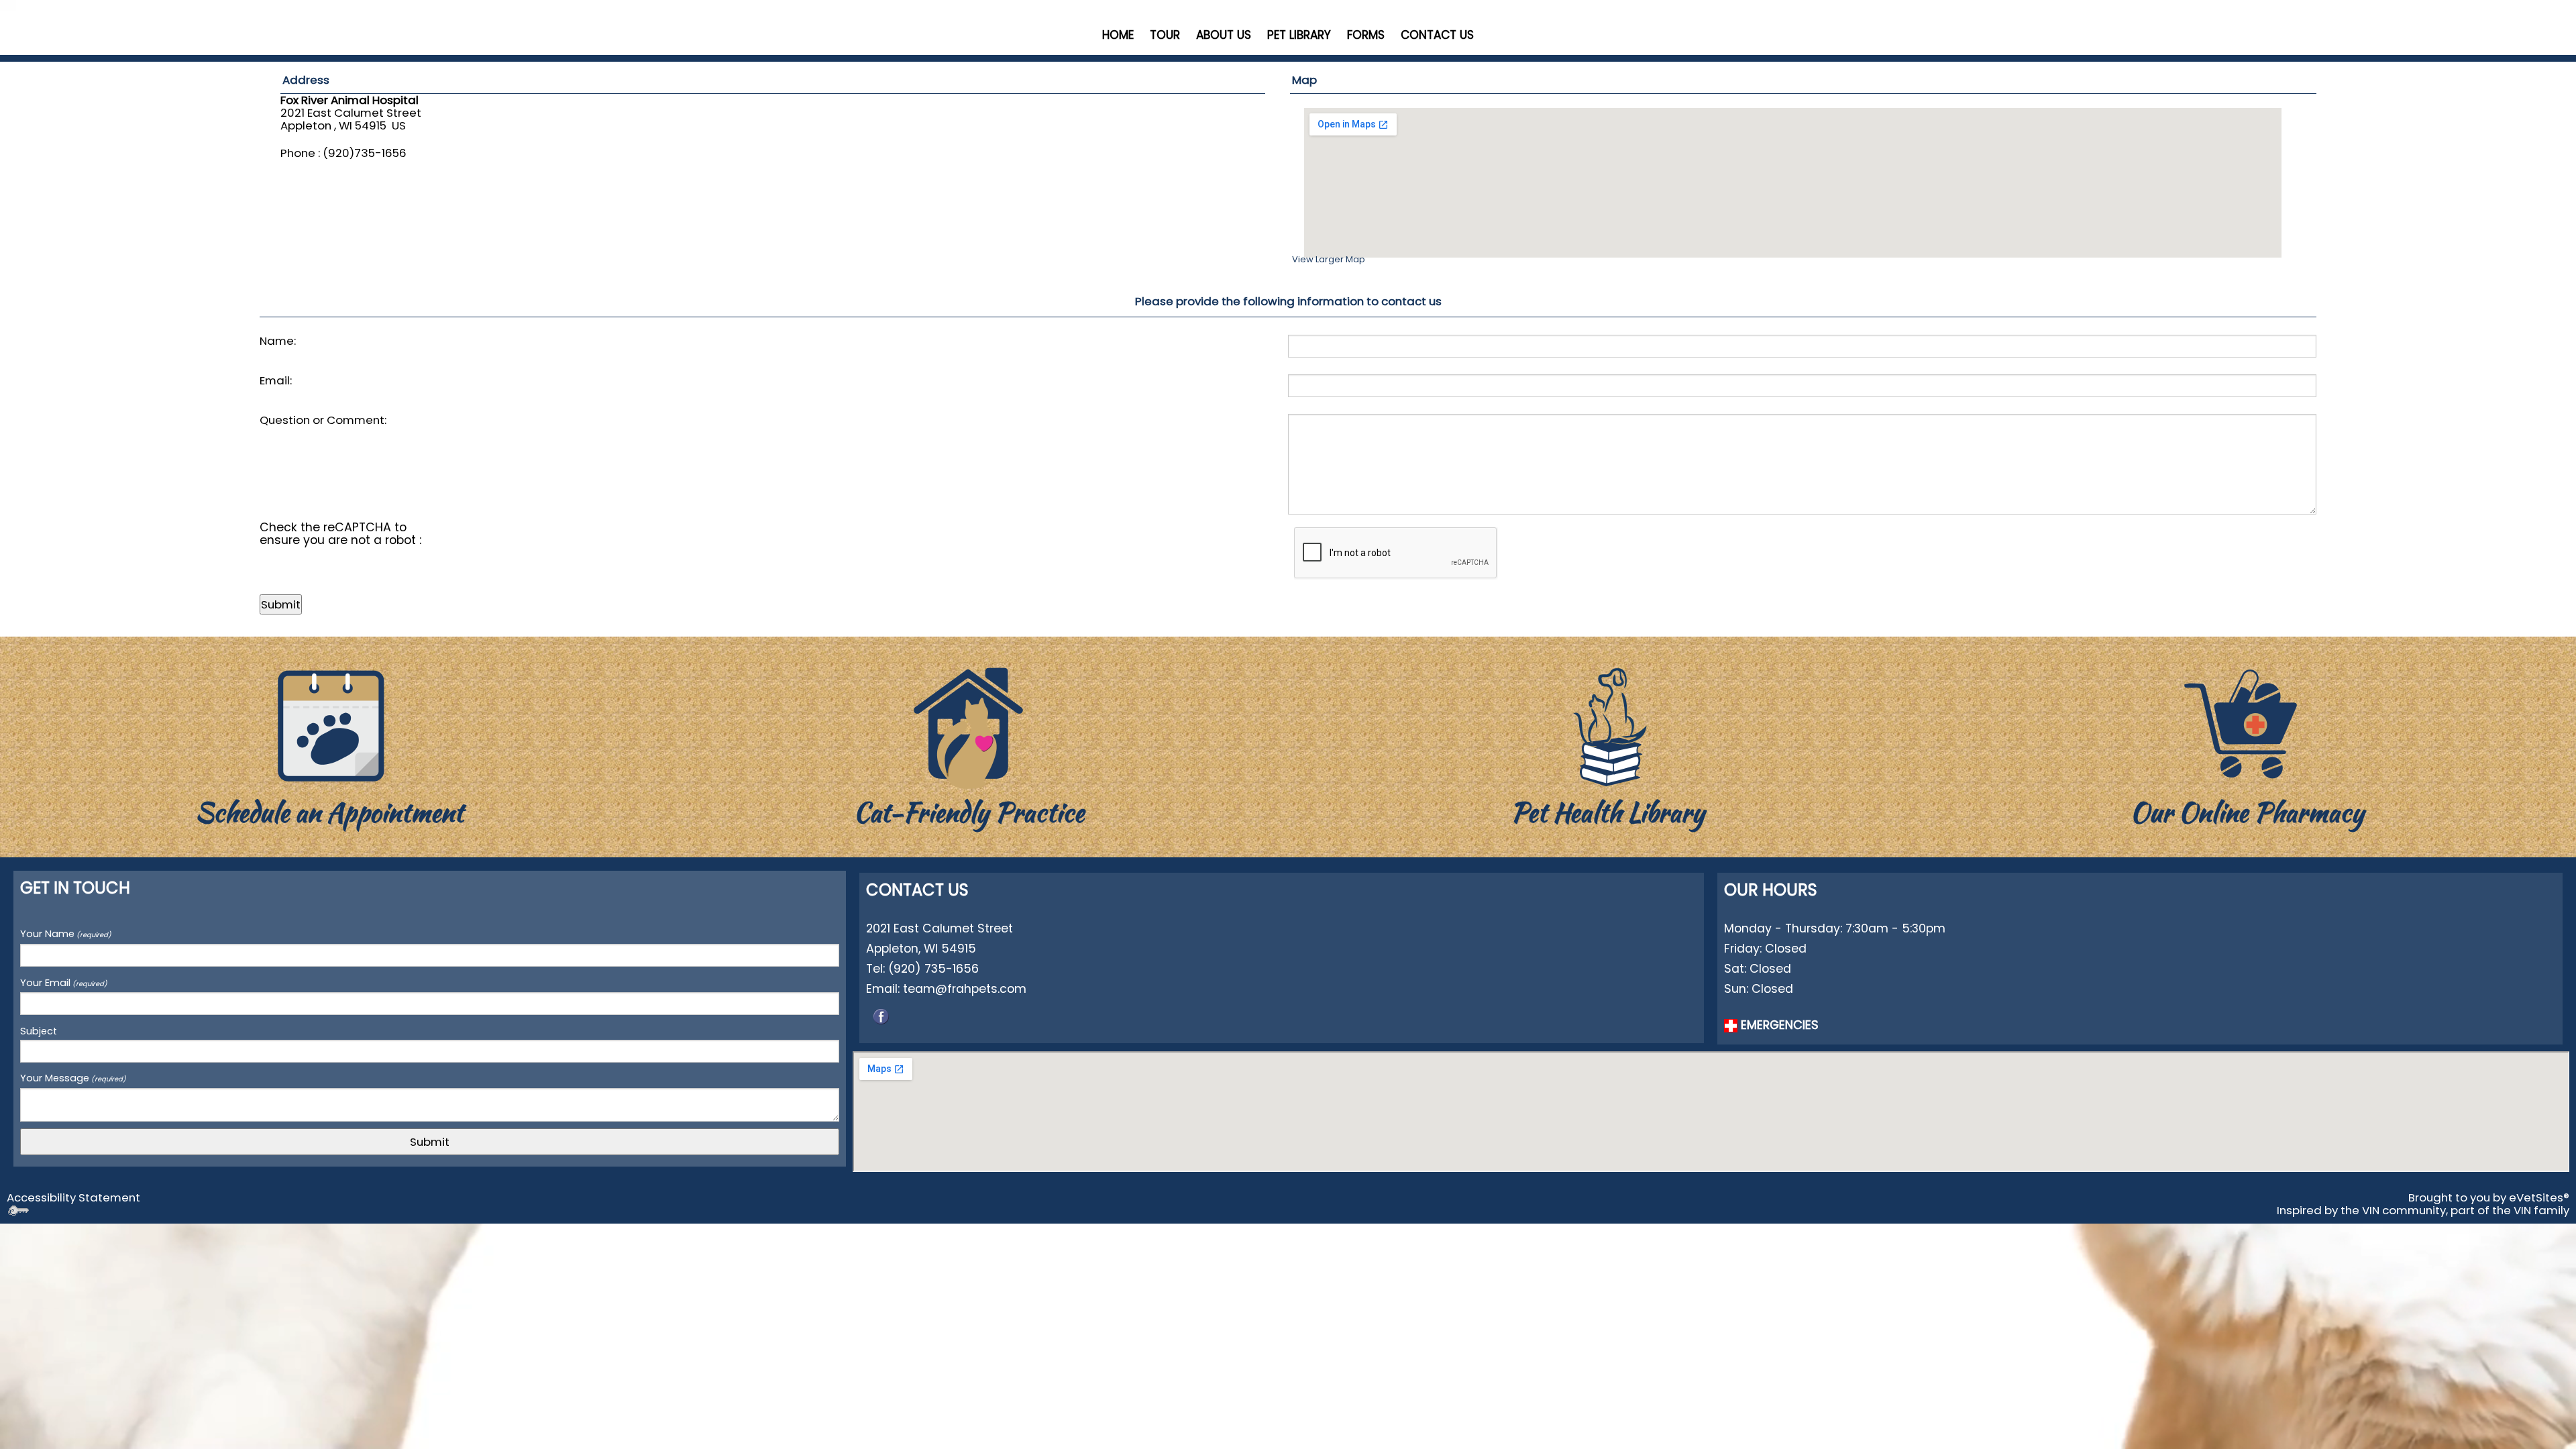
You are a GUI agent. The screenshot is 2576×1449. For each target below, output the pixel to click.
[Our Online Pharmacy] (2247, 725)
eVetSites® (2539, 1197)
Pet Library (1299, 35)
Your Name (66, 934)
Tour (1165, 35)
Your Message (73, 1078)
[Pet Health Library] (1608, 725)
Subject (39, 1031)
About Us (1224, 35)
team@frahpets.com (965, 988)
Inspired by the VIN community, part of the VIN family (2423, 1210)
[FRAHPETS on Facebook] (881, 1015)
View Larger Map (1329, 259)
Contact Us (1437, 35)
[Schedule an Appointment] (329, 725)
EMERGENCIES (1778, 1025)
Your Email (64, 983)
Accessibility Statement (73, 1197)
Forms (1366, 35)
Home (1118, 35)
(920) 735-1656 (933, 968)
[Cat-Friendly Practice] (969, 725)
